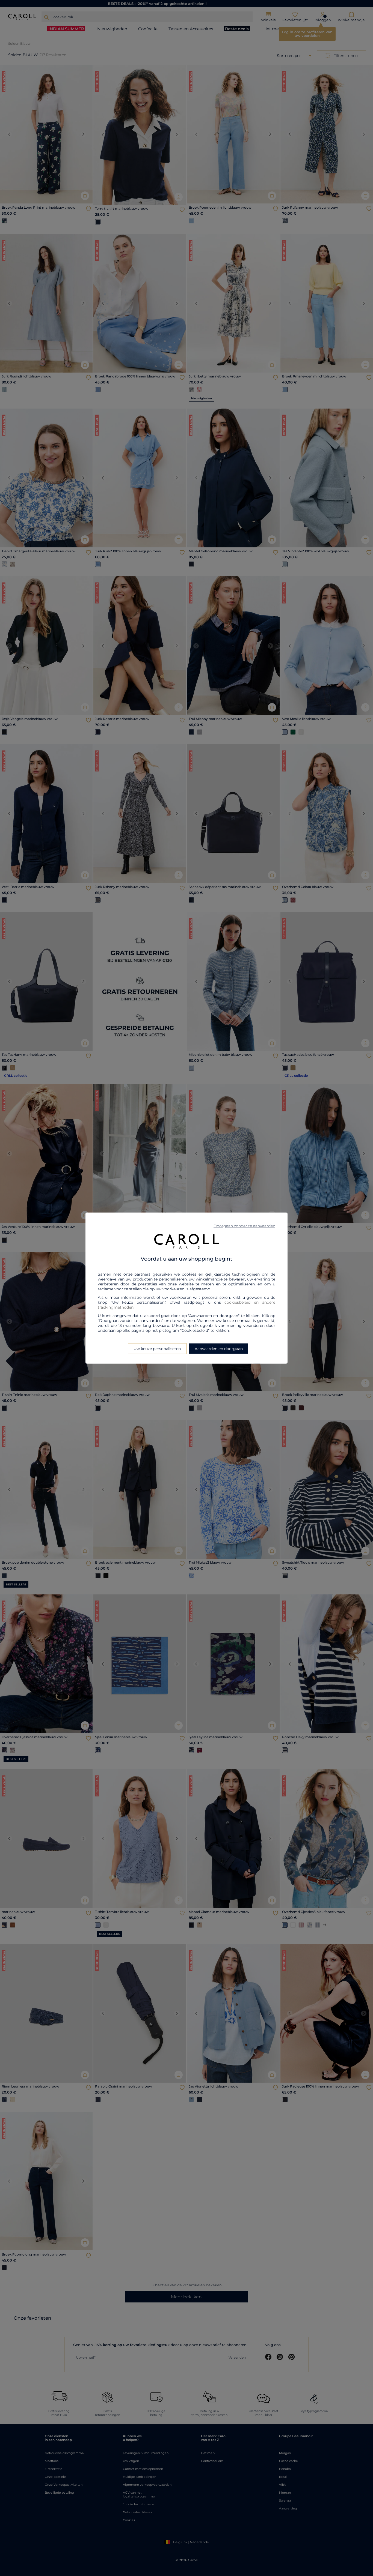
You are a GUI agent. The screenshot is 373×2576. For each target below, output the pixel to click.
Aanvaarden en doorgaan (219, 1349)
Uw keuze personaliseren (157, 1349)
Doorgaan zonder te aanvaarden (244, 1226)
